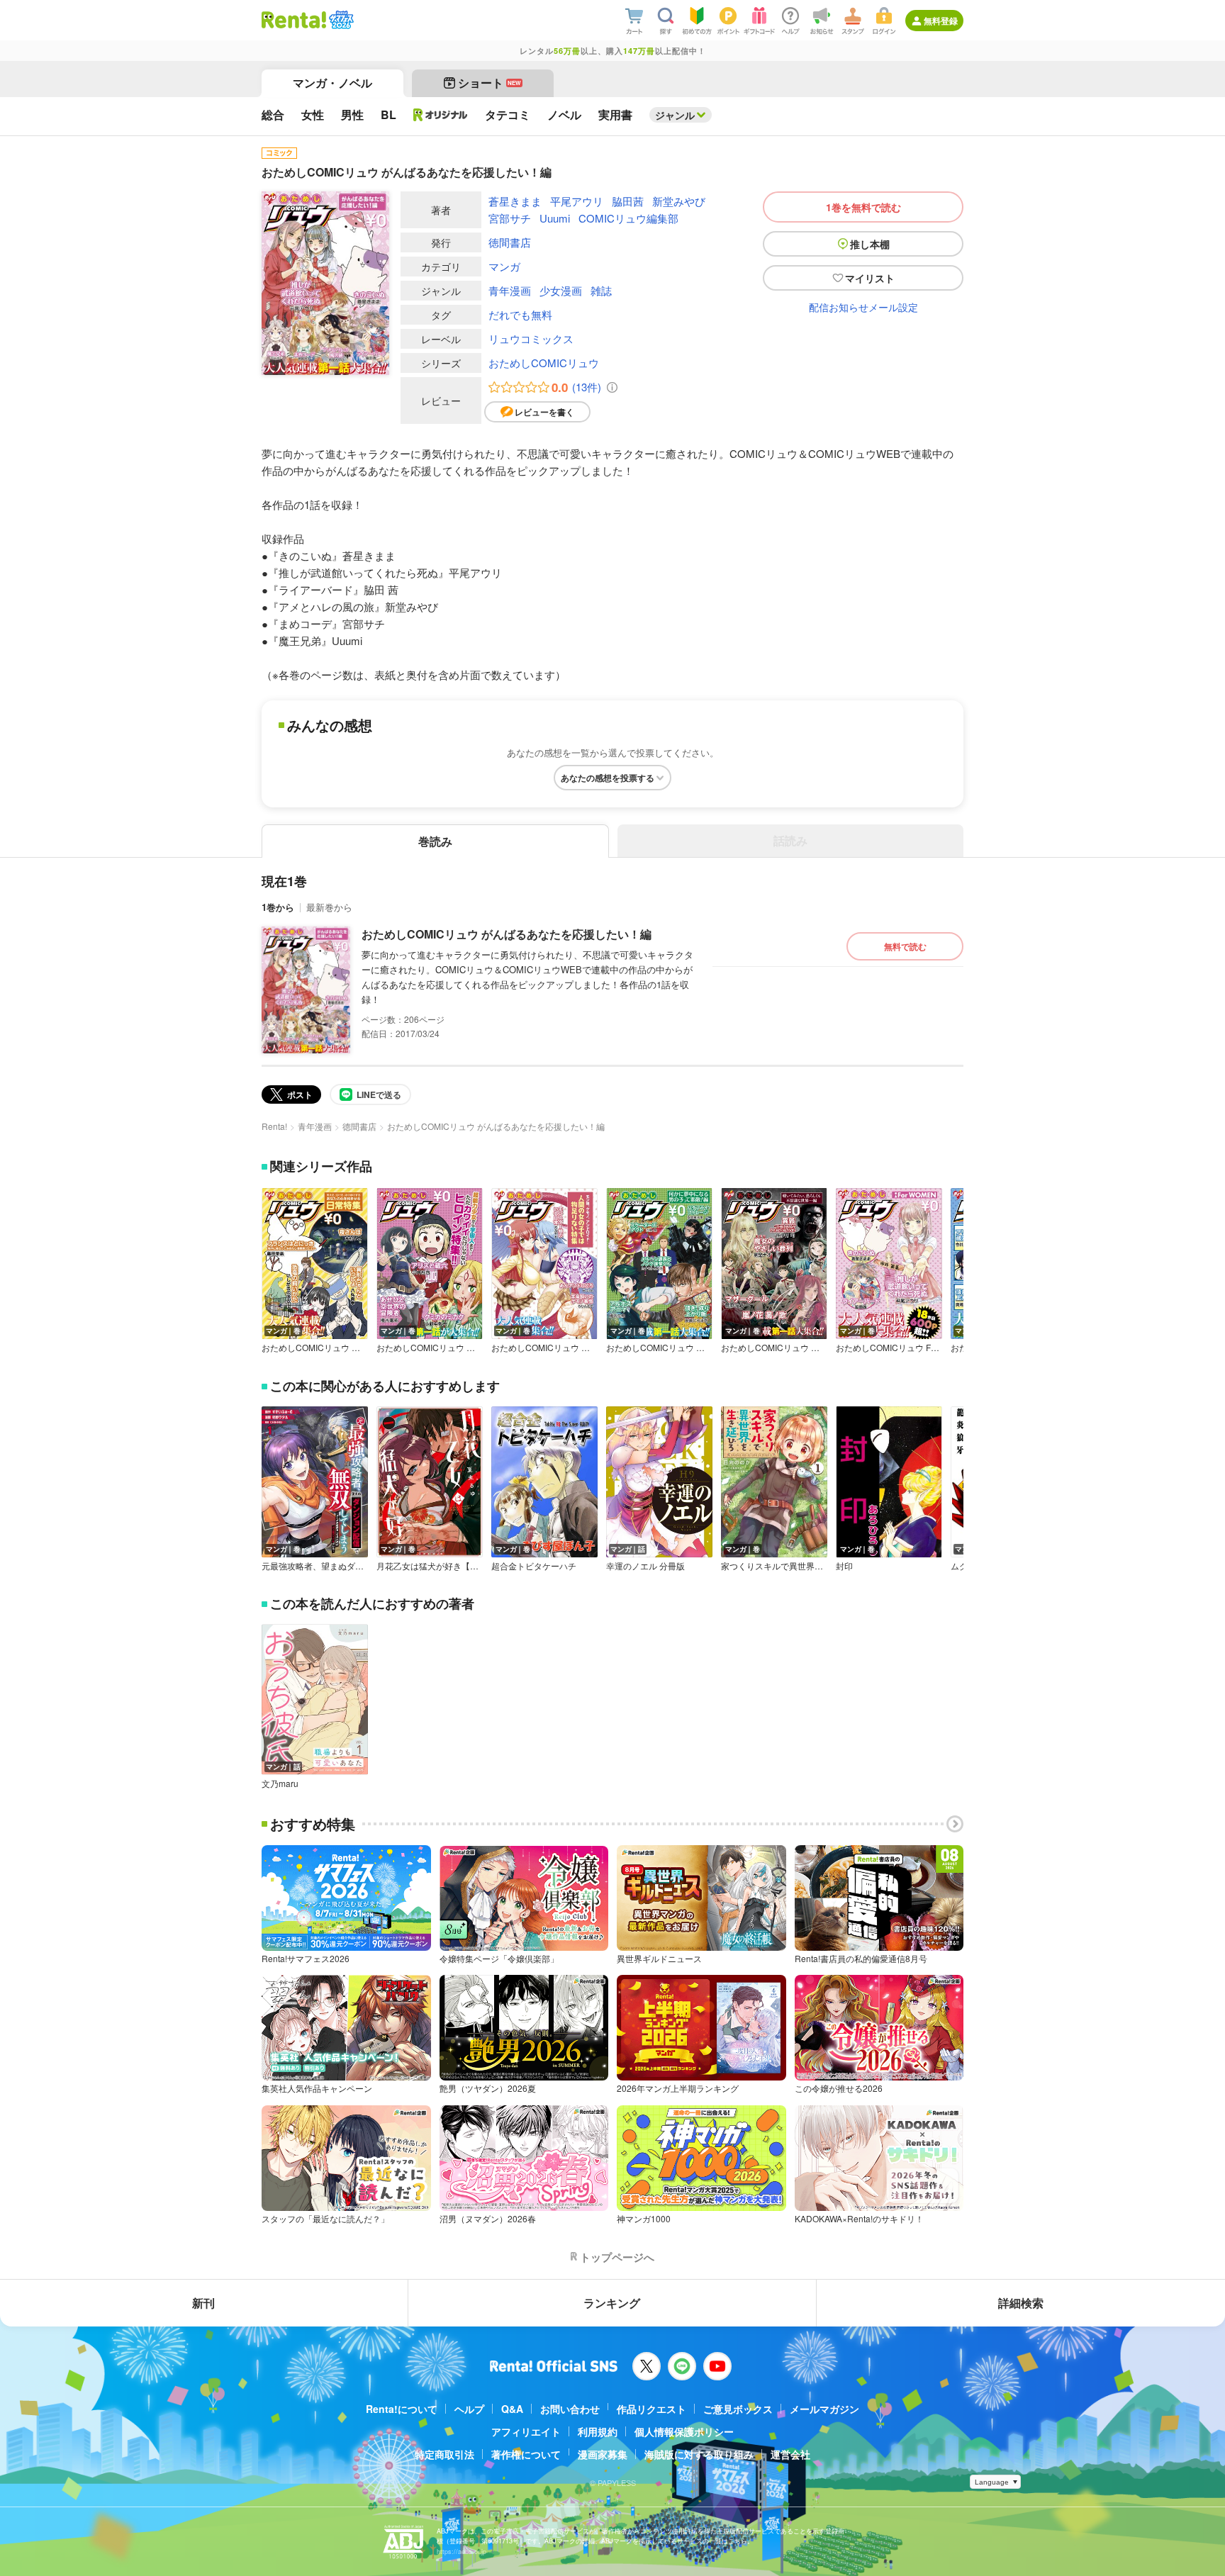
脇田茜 (628, 201)
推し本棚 (870, 244)
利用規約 (598, 2431)
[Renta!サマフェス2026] (340, 20)
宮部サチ (510, 218)
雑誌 (601, 290)
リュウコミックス (531, 338)
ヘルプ (469, 2409)
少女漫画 (561, 290)
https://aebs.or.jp (462, 2552)
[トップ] (294, 20)
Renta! (274, 1126)
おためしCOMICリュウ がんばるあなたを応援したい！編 (507, 934)
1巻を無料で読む (863, 207)
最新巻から (329, 907)
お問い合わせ (570, 2409)
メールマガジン (824, 2409)
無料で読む (905, 946)
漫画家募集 (603, 2454)
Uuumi (555, 218)
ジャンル (675, 115)
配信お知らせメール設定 (863, 307)
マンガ (504, 266)
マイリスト (870, 278)
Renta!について (402, 2409)
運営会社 (790, 2454)
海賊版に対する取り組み (699, 2454)
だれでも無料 (520, 314)
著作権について (526, 2454)
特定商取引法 (444, 2454)
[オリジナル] (441, 115)
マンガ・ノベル (332, 83)
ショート (490, 83)
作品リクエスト (651, 2409)
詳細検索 (1021, 2303)
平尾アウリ (577, 201)
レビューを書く (544, 412)
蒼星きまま (515, 201)
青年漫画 (510, 290)
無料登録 (941, 21)
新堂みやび (679, 201)
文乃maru (280, 1783)
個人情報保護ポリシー (684, 2431)
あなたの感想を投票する (608, 778)
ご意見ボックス (738, 2409)
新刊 (203, 2303)
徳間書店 (510, 242)
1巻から (278, 907)
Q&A (512, 2409)
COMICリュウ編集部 (628, 218)
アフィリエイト (526, 2431)
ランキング (612, 2303)
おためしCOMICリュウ (544, 363)
